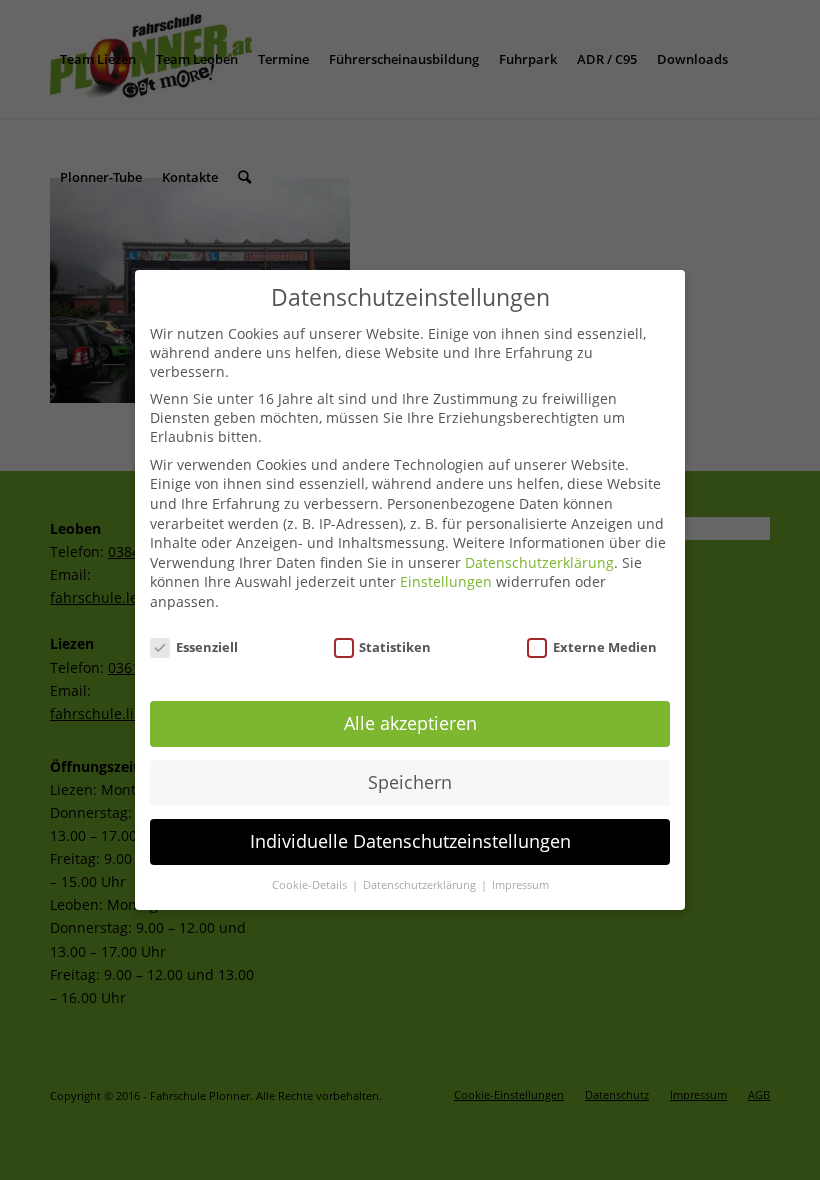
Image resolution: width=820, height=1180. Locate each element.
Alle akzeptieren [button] (410, 723)
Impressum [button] (520, 885)
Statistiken (395, 647)
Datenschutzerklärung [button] (421, 885)
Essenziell (207, 647)
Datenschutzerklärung (539, 562)
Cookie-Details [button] (311, 885)
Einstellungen (446, 581)
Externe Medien (605, 647)
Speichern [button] (410, 782)
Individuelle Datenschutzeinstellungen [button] (410, 841)
